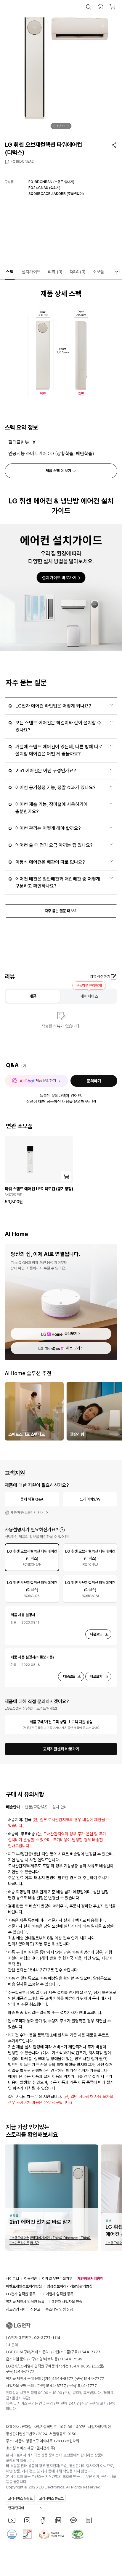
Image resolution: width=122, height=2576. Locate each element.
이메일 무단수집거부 (57, 2279)
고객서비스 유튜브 (20, 2499)
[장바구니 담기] (66, 1176)
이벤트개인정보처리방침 (24, 2286)
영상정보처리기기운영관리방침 (70, 2286)
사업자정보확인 (99, 2427)
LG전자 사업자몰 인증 (66, 2302)
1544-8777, (64, 2379)
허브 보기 (73, 1348)
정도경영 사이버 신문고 (23, 2309)
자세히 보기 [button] (62, 1530)
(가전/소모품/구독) (75, 2352)
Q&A (78, 272)
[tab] (32, 1557)
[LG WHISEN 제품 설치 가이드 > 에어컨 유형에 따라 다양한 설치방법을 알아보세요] (61, 587)
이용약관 (30, 2279)
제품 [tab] (33, 996)
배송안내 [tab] (13, 1807)
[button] (89, 7)
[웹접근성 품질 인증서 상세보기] (78, 2534)
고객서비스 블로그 (51, 2499)
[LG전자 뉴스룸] (58, 2520)
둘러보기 (71, 1334)
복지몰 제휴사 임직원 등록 (25, 2302)
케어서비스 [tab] (89, 996)
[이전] (54, 126)
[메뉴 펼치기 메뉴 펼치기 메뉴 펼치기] (117, 272)
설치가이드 (31, 272)
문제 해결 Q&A (32, 1499)
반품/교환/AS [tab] (36, 1807)
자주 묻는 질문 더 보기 (61, 911)
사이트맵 (12, 2279)
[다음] (68, 126)
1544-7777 (24, 2371)
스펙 (10, 272)
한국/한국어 (16, 2508)
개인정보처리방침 (90, 2279)
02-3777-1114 (47, 2338)
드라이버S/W (90, 1499)
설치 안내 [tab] (60, 1807)
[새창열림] (12, 2520)
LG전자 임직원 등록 (21, 2294)
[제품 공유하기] (114, 145)
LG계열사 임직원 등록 (57, 2294)
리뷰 (55, 272)
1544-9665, (81, 2366)
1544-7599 (72, 2359)
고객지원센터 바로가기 (61, 1749)
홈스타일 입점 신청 (59, 2309)
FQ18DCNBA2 (22, 161)
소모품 (98, 272)
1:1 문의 (12, 2345)
